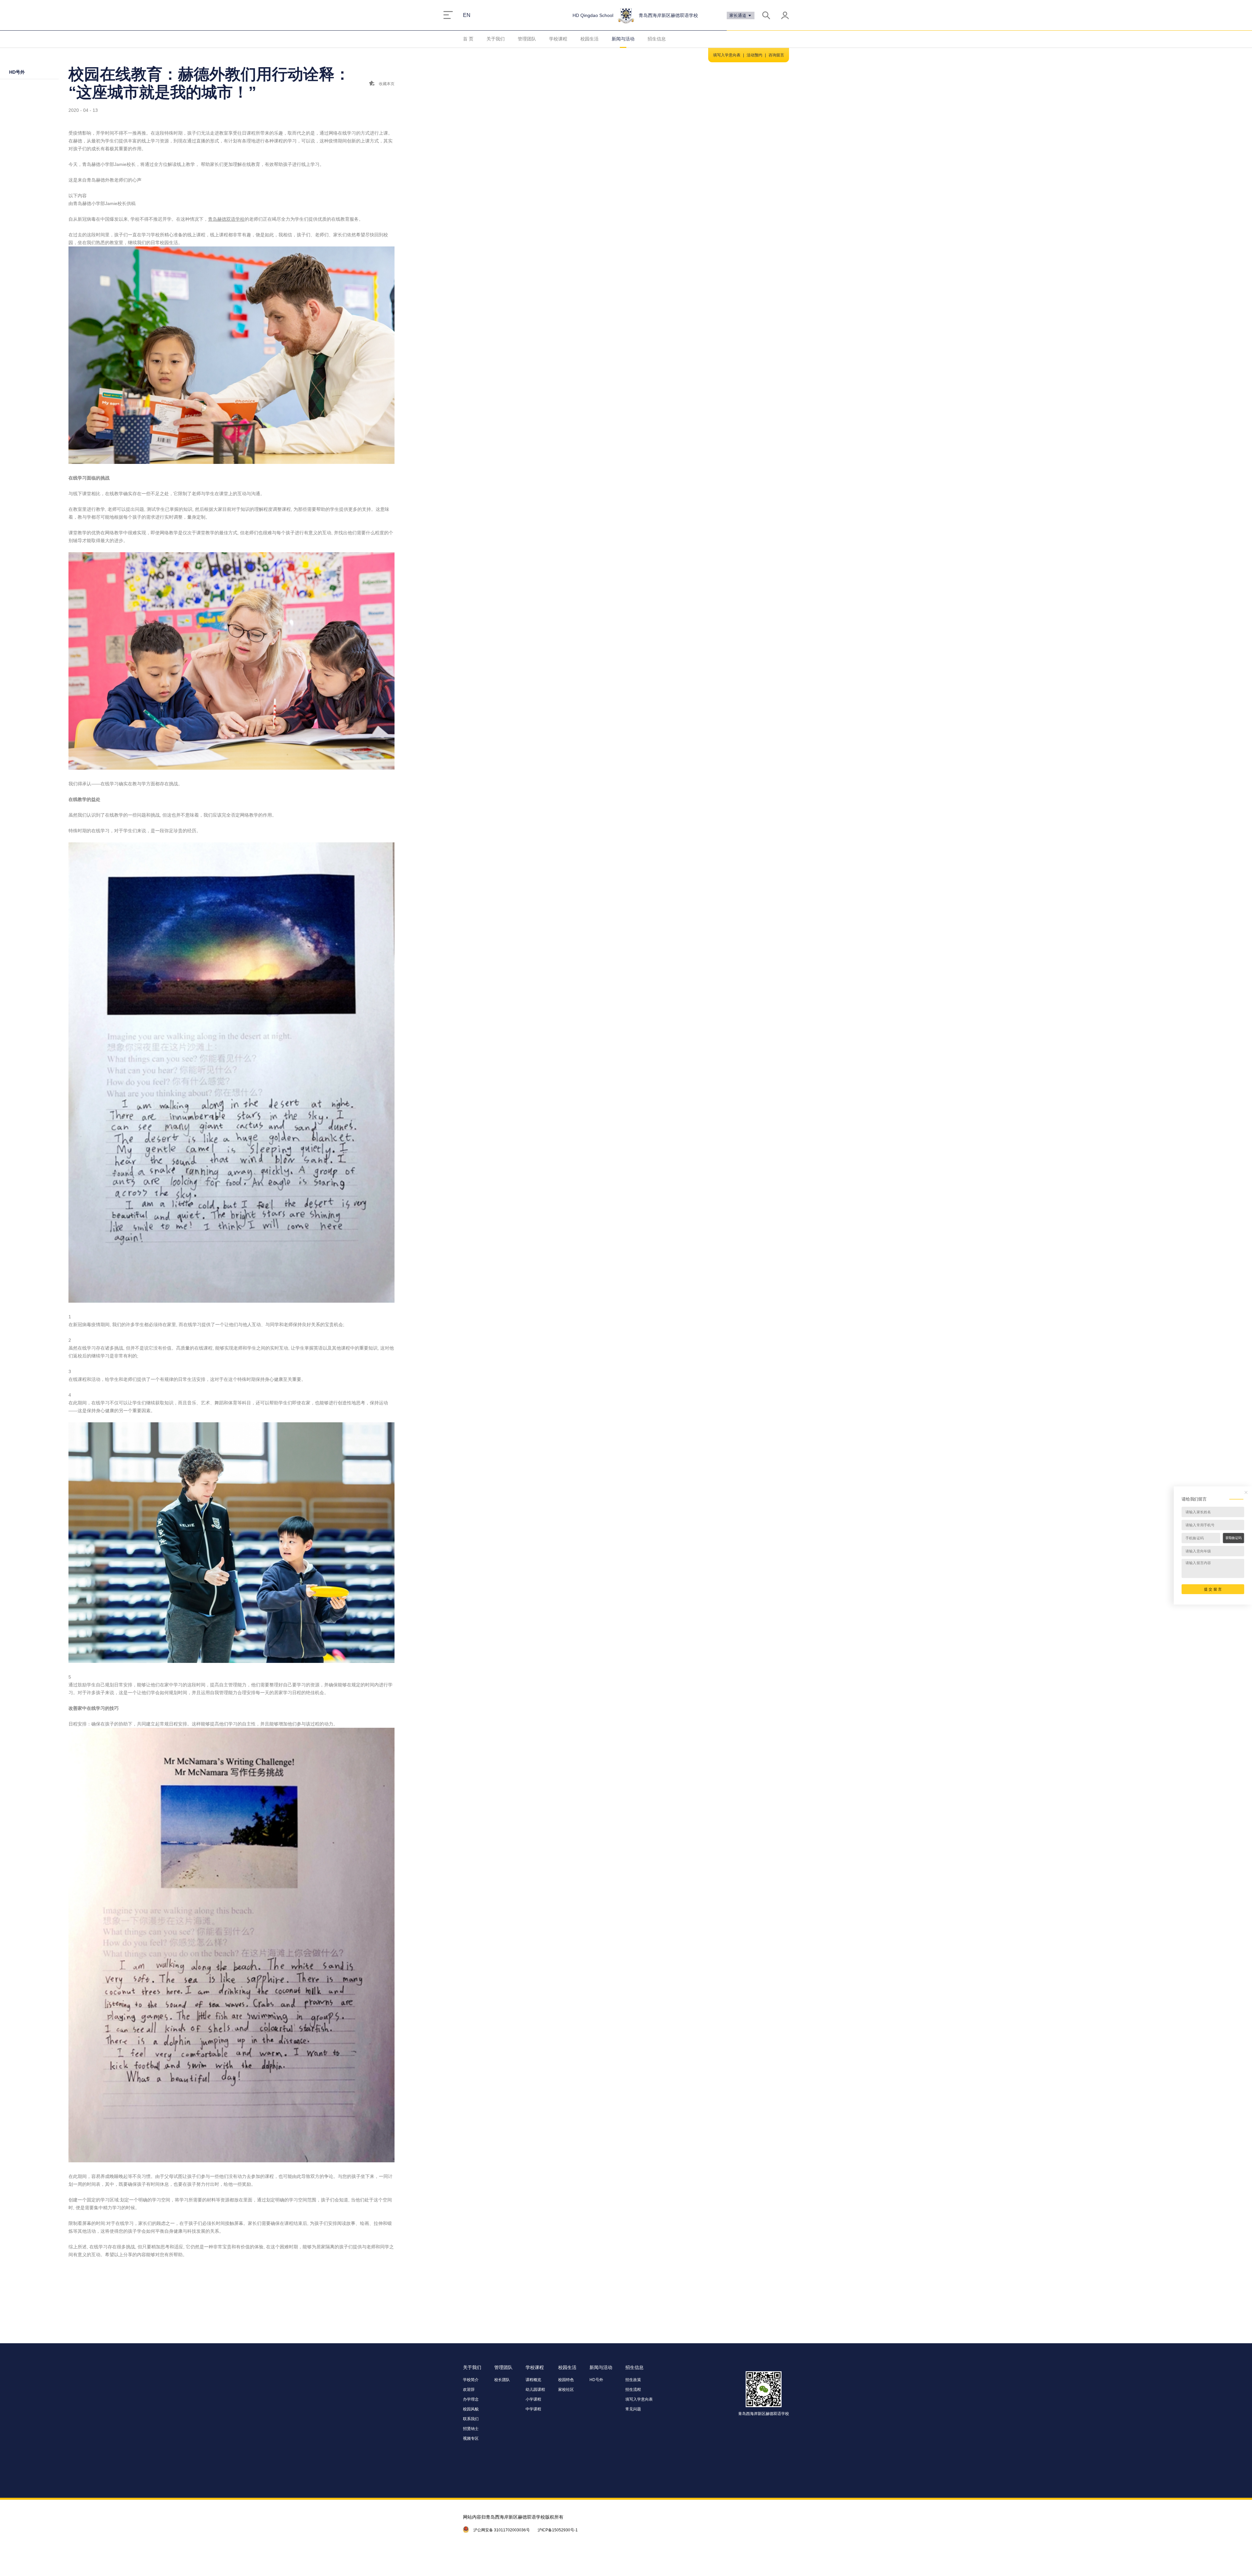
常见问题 (633, 2409)
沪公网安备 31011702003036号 (502, 2530)
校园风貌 (471, 2409)
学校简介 (471, 2380)
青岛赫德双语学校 (226, 219)
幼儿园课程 (535, 2390)
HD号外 (17, 72)
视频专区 (471, 2438)
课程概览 (533, 2380)
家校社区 (566, 2390)
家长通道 (738, 15)
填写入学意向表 (727, 55)
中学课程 (533, 2409)
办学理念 (471, 2399)
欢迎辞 (469, 2390)
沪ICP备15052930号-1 (558, 2530)
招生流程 (633, 2390)
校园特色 (566, 2380)
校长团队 (502, 2380)
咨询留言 (776, 55)
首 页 (468, 39)
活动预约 (754, 55)
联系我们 (471, 2419)
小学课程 (533, 2399)
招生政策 (633, 2380)
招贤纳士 (471, 2429)
